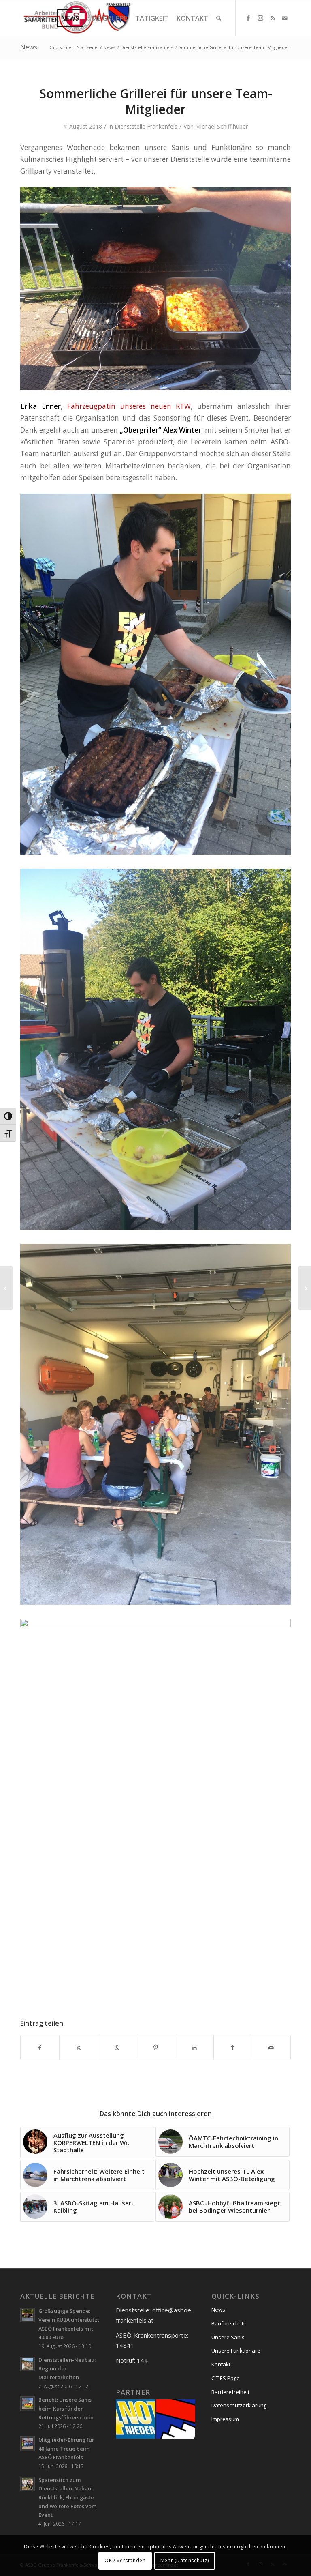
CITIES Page (226, 2378)
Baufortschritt (228, 2323)
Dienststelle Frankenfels (146, 126)
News (29, 47)
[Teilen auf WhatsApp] (117, 2048)
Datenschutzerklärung (239, 2405)
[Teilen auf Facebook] (40, 2048)
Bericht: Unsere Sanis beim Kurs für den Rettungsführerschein (66, 2408)
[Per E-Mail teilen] (271, 2048)
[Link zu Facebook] (248, 18)
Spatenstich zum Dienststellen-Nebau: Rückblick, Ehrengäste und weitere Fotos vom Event (68, 2498)
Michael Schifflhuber (222, 126)
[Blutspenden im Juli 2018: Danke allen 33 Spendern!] (6, 1288)
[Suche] (219, 18)
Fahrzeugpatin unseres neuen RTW (129, 406)
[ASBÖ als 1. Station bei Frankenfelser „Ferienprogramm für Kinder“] (305, 1288)
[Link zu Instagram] (260, 18)
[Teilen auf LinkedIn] (194, 2048)
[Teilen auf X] (79, 2048)
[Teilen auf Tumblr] (233, 2048)
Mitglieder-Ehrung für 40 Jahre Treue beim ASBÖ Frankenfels (66, 2448)
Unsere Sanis (228, 2337)
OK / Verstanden (125, 2560)
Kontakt (221, 2364)
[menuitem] (38, 18)
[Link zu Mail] (285, 18)
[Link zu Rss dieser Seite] (273, 18)
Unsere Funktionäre (236, 2351)
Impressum (225, 2419)
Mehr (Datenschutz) (185, 2560)
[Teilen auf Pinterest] (155, 2048)
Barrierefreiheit (230, 2392)
